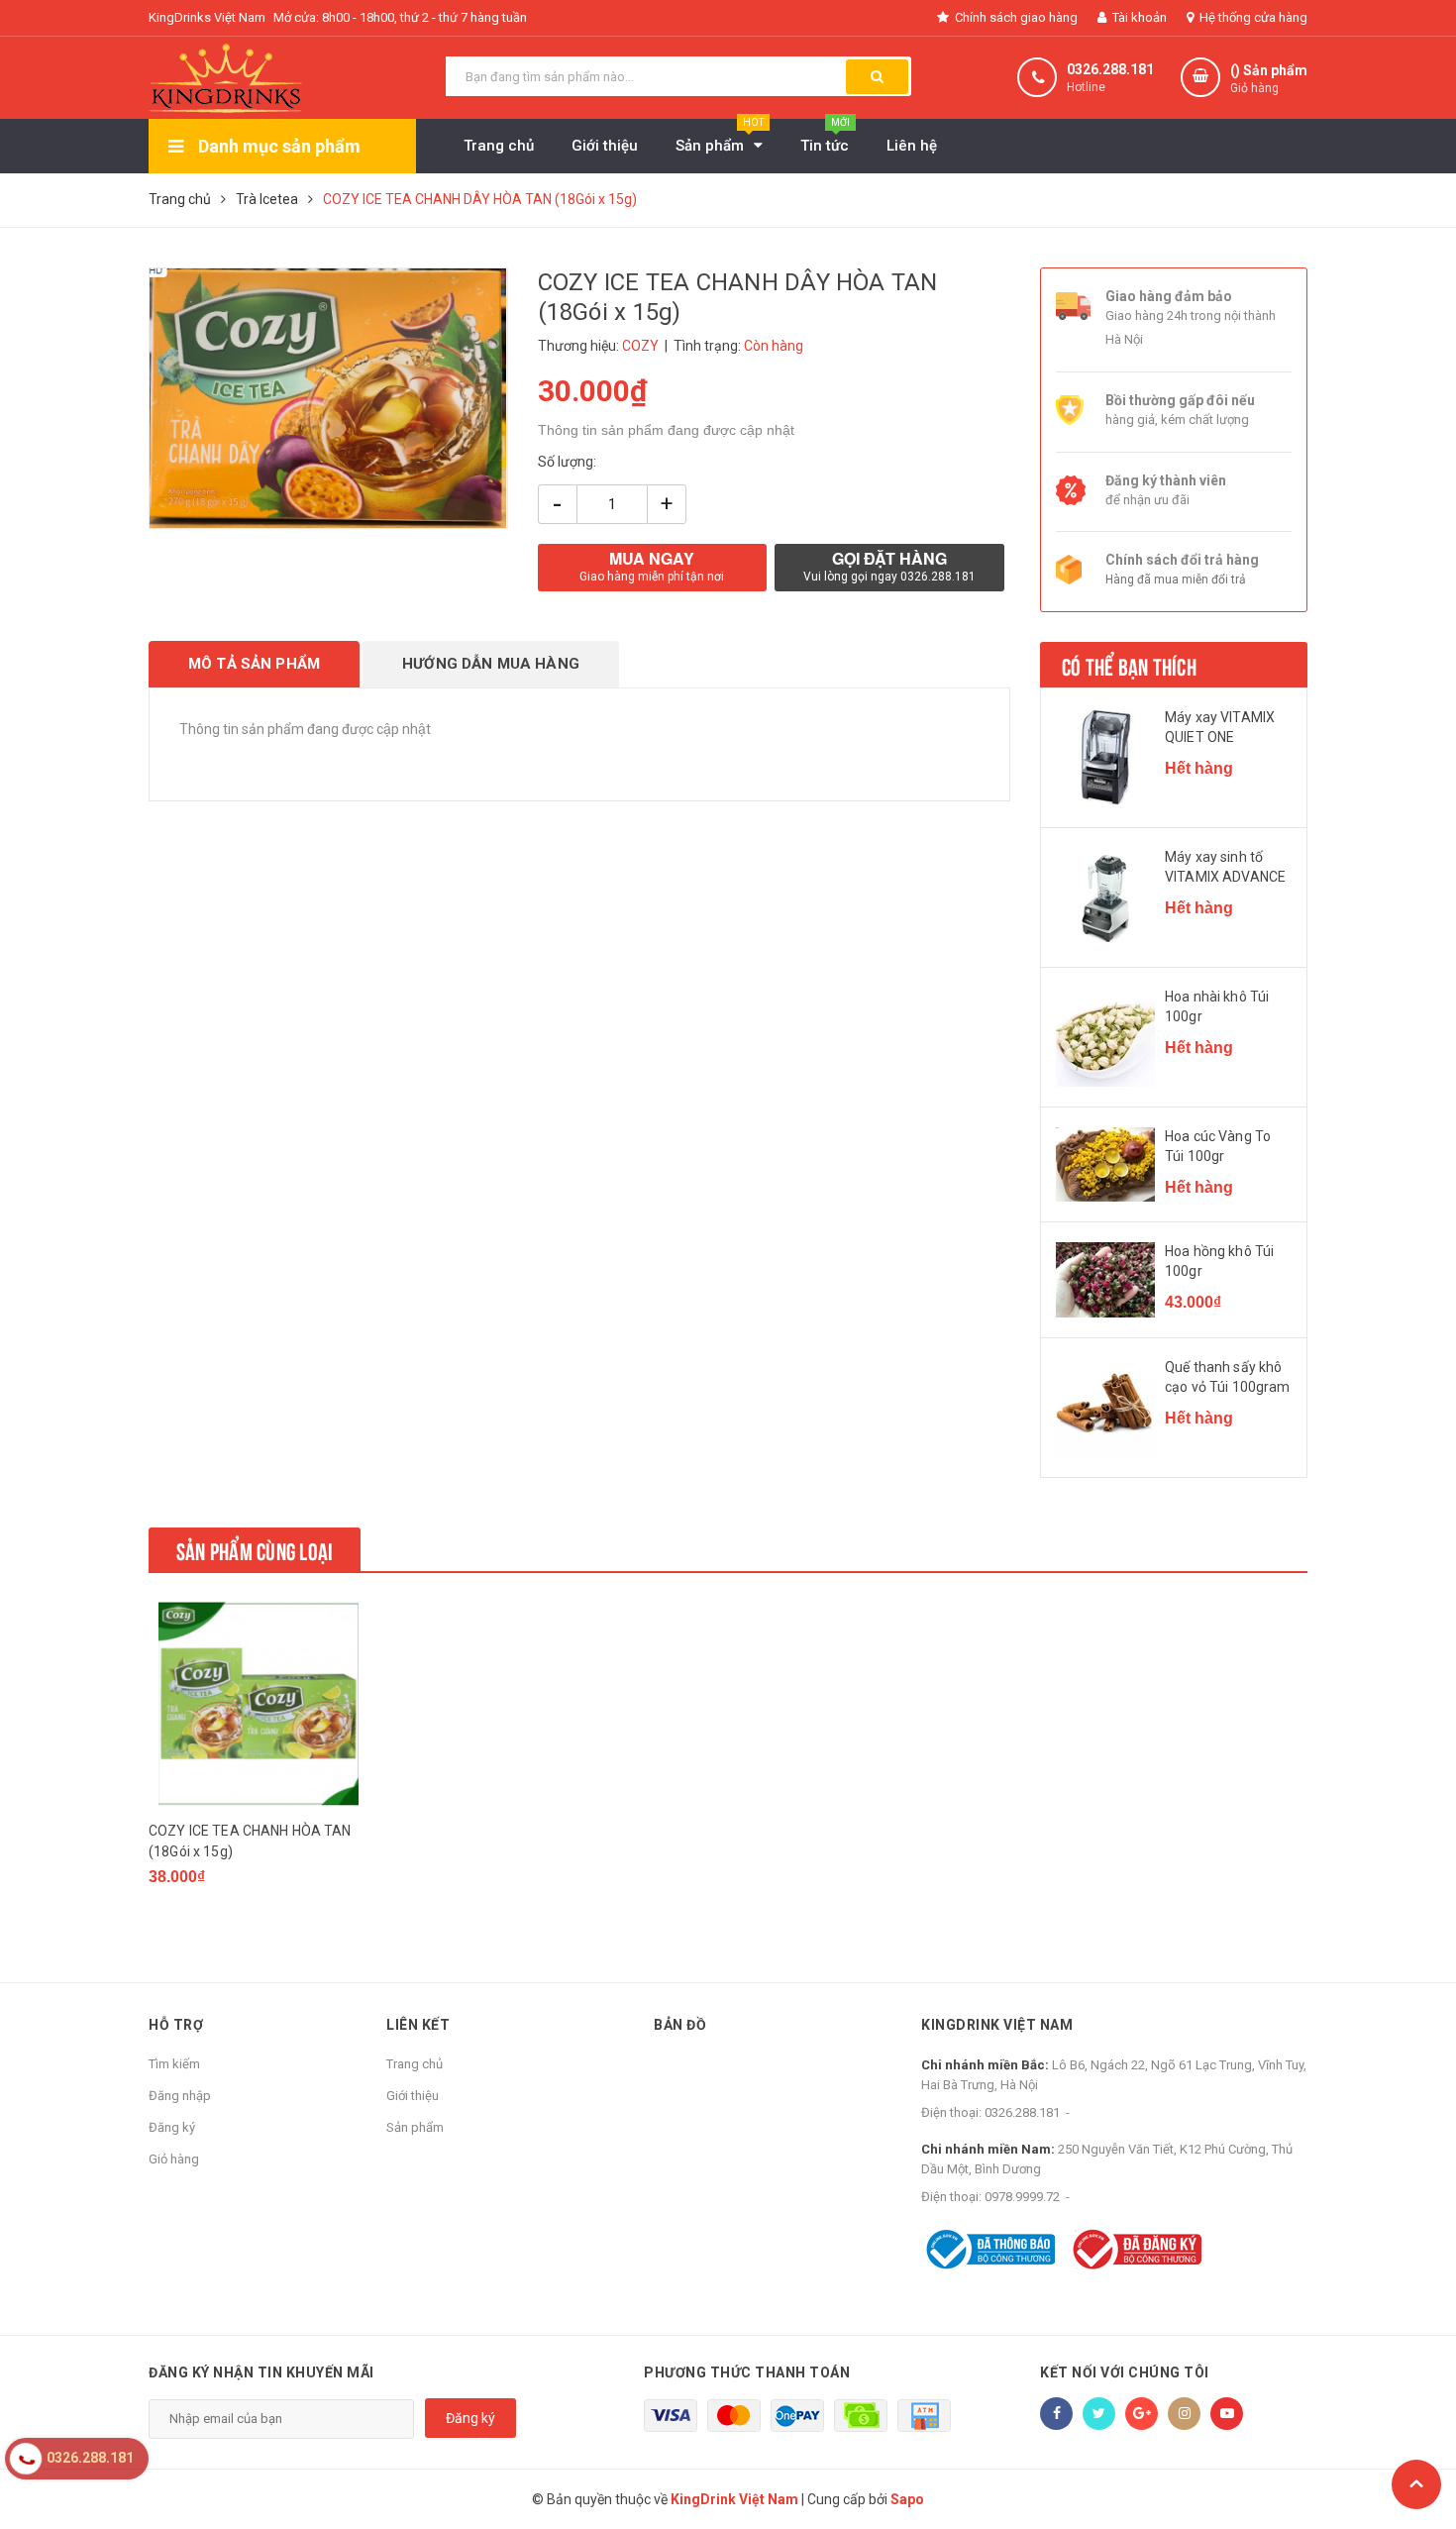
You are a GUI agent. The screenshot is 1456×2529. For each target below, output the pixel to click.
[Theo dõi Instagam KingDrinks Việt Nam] (1184, 2414)
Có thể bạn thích (1129, 665)
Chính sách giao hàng (1015, 17)
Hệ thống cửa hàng (1252, 17)
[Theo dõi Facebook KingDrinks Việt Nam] (1056, 2414)
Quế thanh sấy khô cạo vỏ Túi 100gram (1228, 1377)
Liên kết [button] (418, 2025)
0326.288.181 (1110, 69)
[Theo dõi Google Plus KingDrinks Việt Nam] (1142, 2414)
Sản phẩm (415, 2127)
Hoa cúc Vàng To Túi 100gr (1218, 1146)
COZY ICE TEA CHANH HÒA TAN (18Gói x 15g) (250, 1841)
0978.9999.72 (1022, 2197)
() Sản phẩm (1269, 79)
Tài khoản (1138, 17)
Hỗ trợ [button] (176, 2025)
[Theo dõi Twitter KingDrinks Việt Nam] (1099, 2414)
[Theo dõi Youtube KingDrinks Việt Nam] (1227, 2414)
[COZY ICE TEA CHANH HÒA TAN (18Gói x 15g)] (259, 1703)
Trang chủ (415, 2064)
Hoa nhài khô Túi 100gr (1217, 1006)
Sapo (907, 2499)
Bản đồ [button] (680, 2025)
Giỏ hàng (174, 2159)
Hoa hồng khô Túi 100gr (1219, 1261)
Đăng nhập (180, 2096)
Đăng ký (172, 2127)
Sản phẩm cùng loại (255, 1549)
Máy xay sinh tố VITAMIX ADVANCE (1225, 867)
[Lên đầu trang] (1416, 2484)
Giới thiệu (413, 2096)
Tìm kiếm (174, 2064)
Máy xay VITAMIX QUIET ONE (1220, 727)
